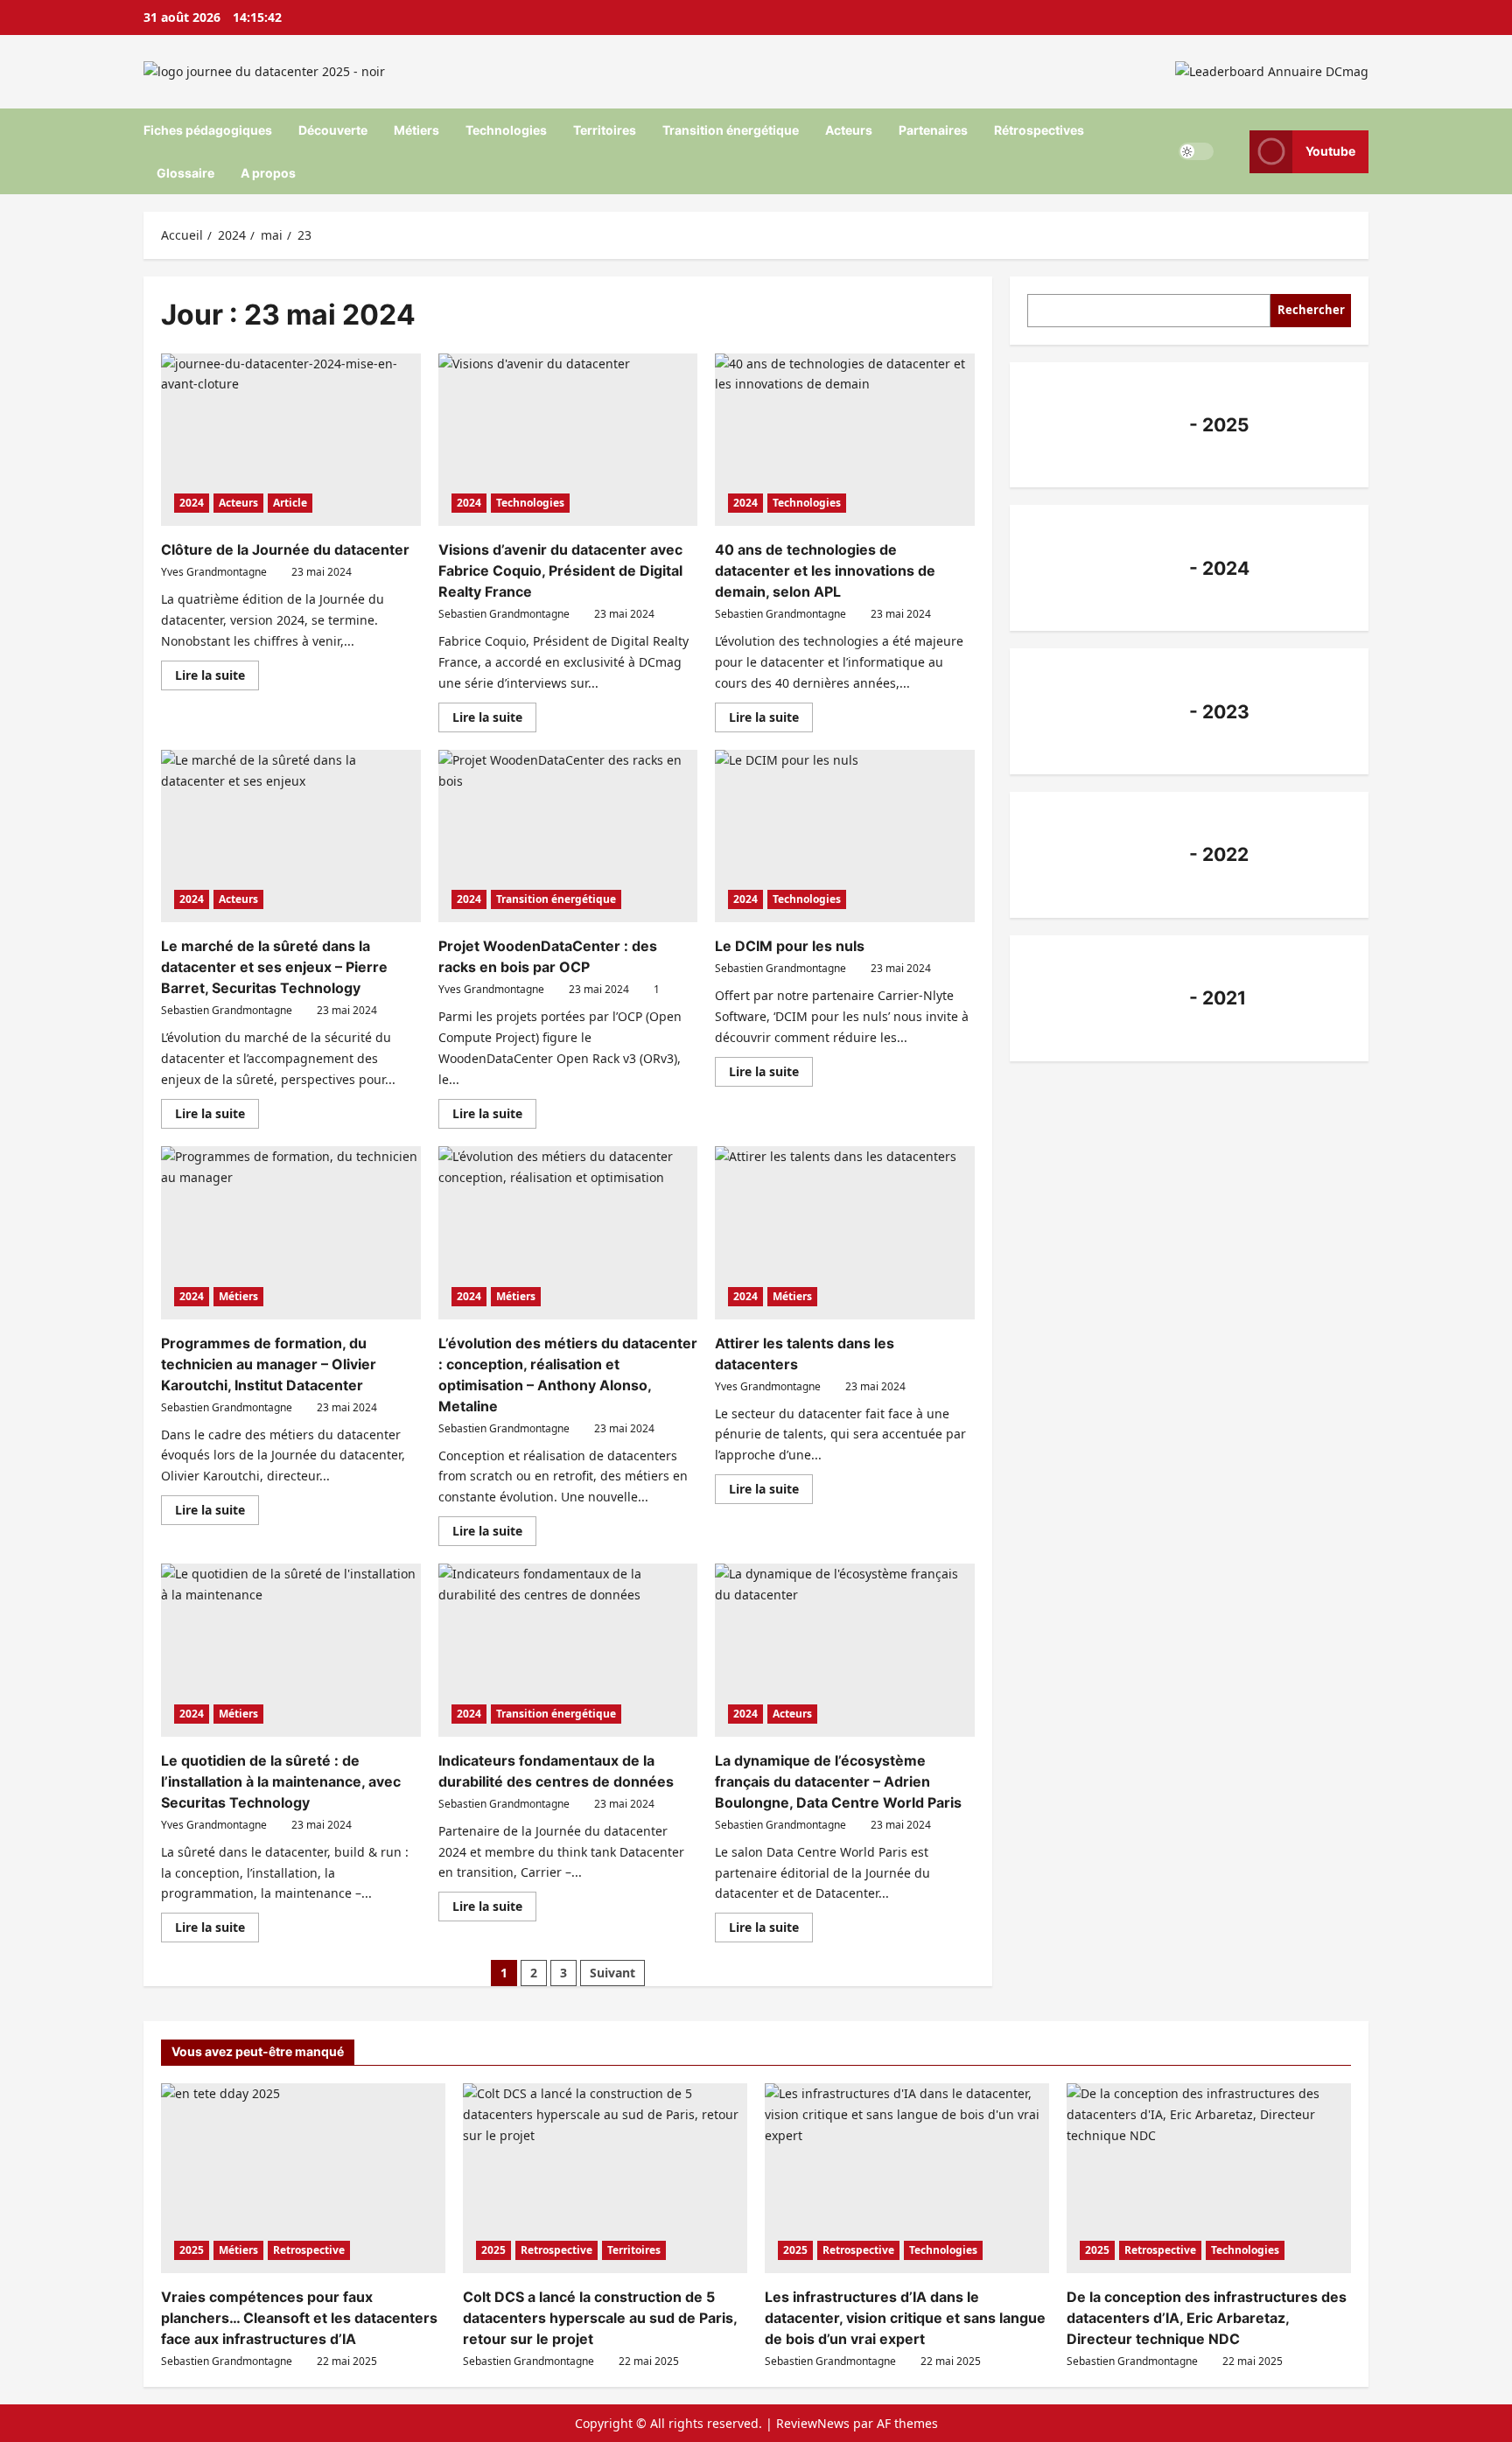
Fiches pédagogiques (208, 130)
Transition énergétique (731, 130)
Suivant (612, 1973)
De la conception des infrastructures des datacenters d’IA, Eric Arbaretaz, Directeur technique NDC (1207, 2318)
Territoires (605, 130)
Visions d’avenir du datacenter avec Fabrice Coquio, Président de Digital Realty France (560, 570)
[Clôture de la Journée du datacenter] (291, 440)
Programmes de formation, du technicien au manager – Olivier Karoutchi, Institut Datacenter (269, 1364)
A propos (268, 173)
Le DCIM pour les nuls (790, 946)
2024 (192, 503)
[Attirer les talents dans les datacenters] (845, 1233)
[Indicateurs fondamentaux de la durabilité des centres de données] (568, 1650)
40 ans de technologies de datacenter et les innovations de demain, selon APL (825, 570)
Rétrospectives (1039, 130)
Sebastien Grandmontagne (504, 614)
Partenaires (933, 130)
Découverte (333, 130)
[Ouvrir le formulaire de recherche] (1232, 151)
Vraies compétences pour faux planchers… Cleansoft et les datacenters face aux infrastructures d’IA (299, 2318)
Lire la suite (217, 678)
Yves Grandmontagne (214, 572)
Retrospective (309, 2250)
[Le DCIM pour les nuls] (845, 836)
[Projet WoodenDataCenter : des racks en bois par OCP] (568, 836)
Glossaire (185, 173)
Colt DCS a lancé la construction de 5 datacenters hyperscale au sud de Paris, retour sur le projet (600, 2318)
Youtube (1330, 151)
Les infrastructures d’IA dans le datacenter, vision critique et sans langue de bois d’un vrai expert (905, 2318)
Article (290, 503)
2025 (192, 2250)
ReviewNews (813, 2423)
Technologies (506, 130)
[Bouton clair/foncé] (1196, 151)
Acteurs (849, 130)
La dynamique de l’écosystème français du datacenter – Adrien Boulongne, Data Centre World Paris (838, 1781)
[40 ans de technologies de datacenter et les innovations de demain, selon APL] (845, 440)
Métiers (416, 130)
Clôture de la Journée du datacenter (285, 549)
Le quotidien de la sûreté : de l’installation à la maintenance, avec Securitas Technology (281, 1781)
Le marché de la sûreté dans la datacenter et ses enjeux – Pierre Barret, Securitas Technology (274, 967)
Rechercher (1311, 310)
